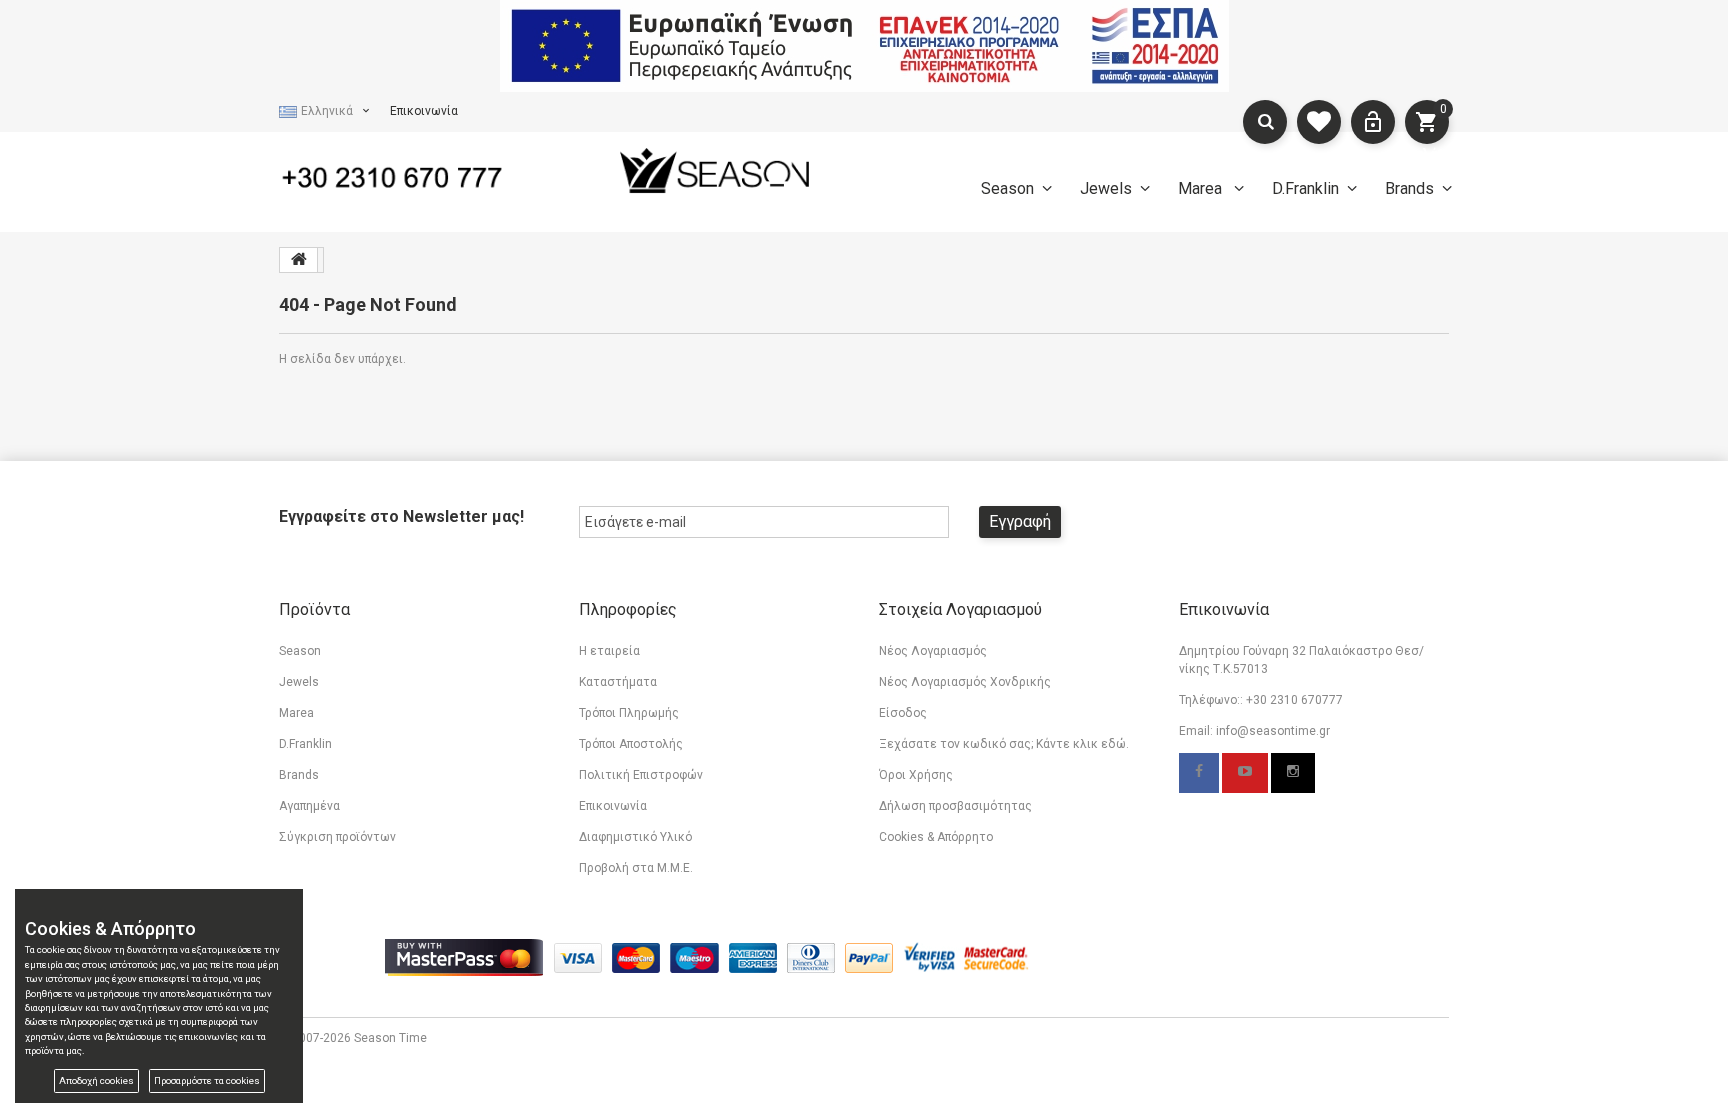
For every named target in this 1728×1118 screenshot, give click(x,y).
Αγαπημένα (309, 806)
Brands (1409, 188)
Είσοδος (903, 713)
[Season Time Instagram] (1293, 773)
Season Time (390, 1038)
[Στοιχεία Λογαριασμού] (1373, 122)
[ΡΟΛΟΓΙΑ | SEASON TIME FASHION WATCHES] (714, 170)
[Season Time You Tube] (1245, 773)
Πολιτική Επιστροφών (641, 775)
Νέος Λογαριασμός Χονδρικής (965, 682)
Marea (1202, 188)
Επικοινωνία (424, 111)
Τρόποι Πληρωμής (629, 713)
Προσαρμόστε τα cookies (207, 1080)
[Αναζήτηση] (1265, 122)
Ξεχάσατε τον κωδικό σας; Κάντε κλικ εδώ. (1004, 744)
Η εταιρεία (609, 651)
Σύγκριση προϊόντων (337, 837)
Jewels (1106, 188)
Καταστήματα (618, 682)
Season (1007, 188)
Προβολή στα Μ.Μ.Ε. (636, 868)
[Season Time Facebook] (1199, 773)
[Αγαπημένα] (1319, 122)
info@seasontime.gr (1273, 731)
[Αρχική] (299, 260)
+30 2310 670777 (1294, 700)
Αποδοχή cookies (96, 1080)
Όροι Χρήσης (916, 775)
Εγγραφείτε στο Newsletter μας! (401, 516)
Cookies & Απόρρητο (936, 837)
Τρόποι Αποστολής (631, 744)
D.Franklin (1305, 188)
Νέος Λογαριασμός (933, 651)
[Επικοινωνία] (414, 174)
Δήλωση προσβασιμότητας (955, 806)
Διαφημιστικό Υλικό (635, 837)
